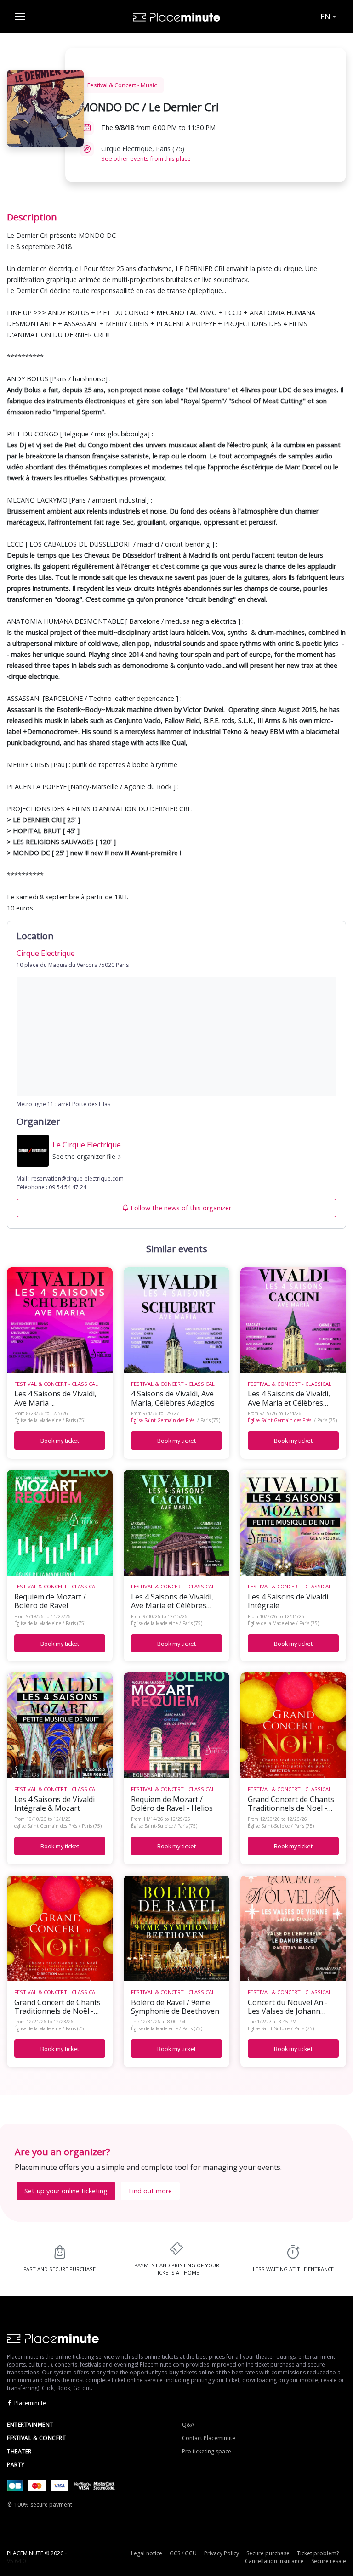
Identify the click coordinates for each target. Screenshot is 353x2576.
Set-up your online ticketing (66, 2191)
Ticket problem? (318, 2553)
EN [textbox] (325, 17)
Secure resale (329, 2561)
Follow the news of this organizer (181, 1208)
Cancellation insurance (274, 2561)
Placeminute (30, 2403)
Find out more (150, 2191)
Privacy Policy (222, 2553)
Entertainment (30, 2425)
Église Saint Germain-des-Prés (163, 1420)
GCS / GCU (183, 2553)
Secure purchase (268, 2553)
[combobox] (327, 17)
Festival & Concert (36, 2438)
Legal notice (147, 2553)
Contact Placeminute (209, 2438)
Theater (19, 2451)
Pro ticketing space (207, 2451)
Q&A (188, 2425)
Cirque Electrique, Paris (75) (146, 153)
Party (16, 2465)
